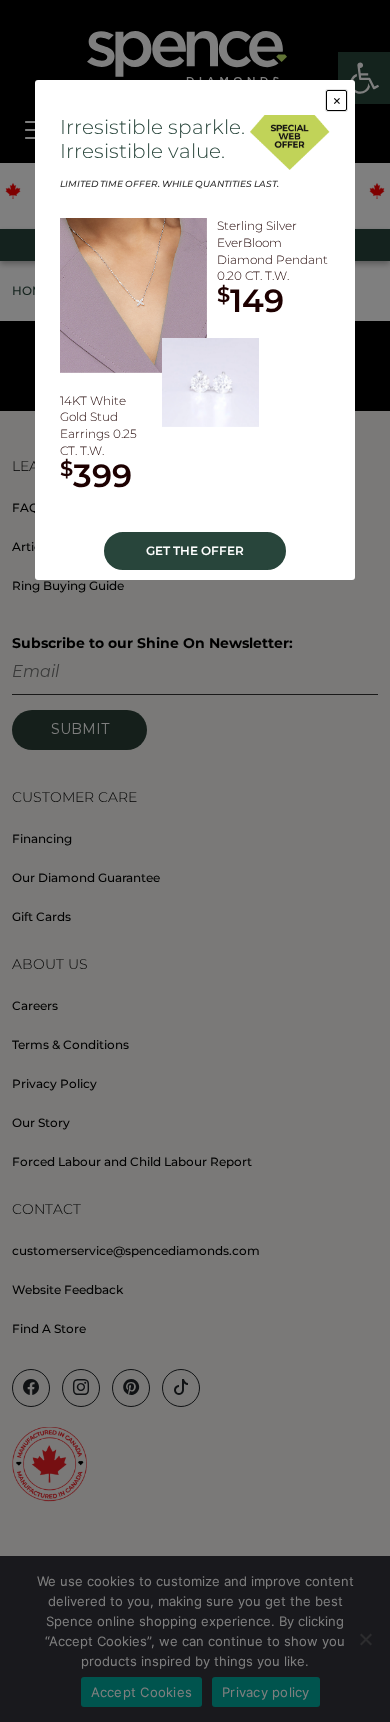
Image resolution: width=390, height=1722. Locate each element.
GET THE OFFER (195, 550)
